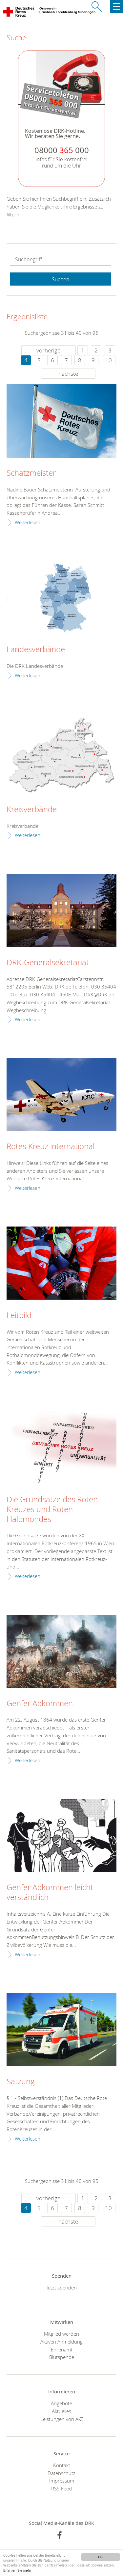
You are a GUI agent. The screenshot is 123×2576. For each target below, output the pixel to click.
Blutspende (62, 2357)
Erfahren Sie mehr (17, 2570)
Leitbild (19, 1315)
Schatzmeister (31, 473)
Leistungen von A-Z (62, 2419)
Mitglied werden (61, 2334)
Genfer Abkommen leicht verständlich (50, 1892)
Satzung (21, 2082)
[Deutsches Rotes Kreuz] (19, 13)
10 (109, 360)
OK (101, 2557)
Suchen (61, 279)
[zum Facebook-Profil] (60, 2535)
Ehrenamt (62, 2349)
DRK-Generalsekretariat (48, 963)
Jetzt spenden (62, 2287)
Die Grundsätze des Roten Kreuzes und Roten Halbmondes (52, 1509)
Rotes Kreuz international (51, 1147)
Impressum (62, 2481)
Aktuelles (61, 2411)
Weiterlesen (28, 522)
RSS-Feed (61, 2488)
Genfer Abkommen (40, 1704)
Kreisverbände (32, 809)
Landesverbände (36, 649)
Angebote (61, 2403)
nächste (68, 374)
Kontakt (62, 2465)
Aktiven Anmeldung (61, 2342)
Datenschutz (61, 2473)
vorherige (48, 350)
